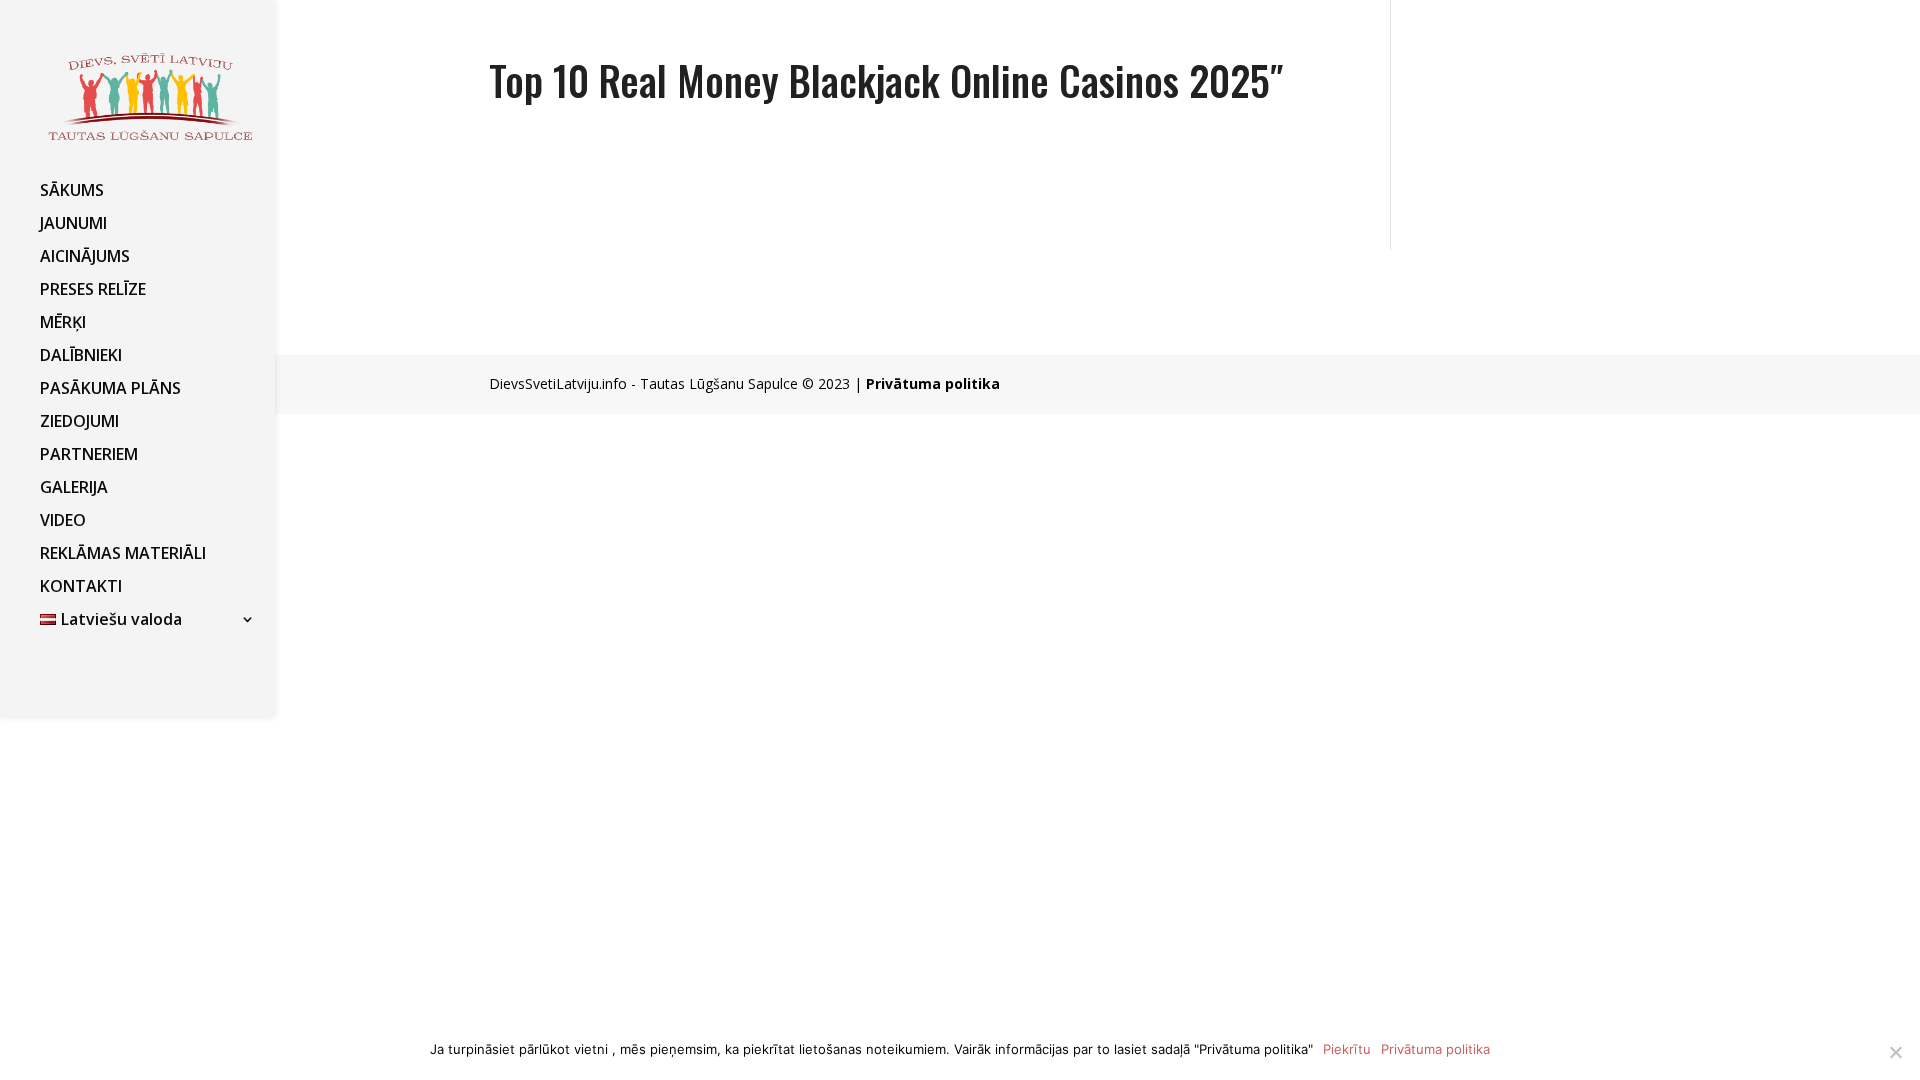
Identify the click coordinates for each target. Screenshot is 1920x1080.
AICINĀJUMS (85, 258)
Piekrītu (1347, 1049)
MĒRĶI (63, 324)
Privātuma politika (933, 383)
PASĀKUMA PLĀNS (110, 390)
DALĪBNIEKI (81, 357)
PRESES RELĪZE (93, 291)
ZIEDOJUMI (79, 423)
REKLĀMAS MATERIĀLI (123, 555)
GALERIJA (74, 489)
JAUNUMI (73, 225)
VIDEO (63, 522)
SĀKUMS (72, 192)
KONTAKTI (81, 588)
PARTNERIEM (89, 456)
